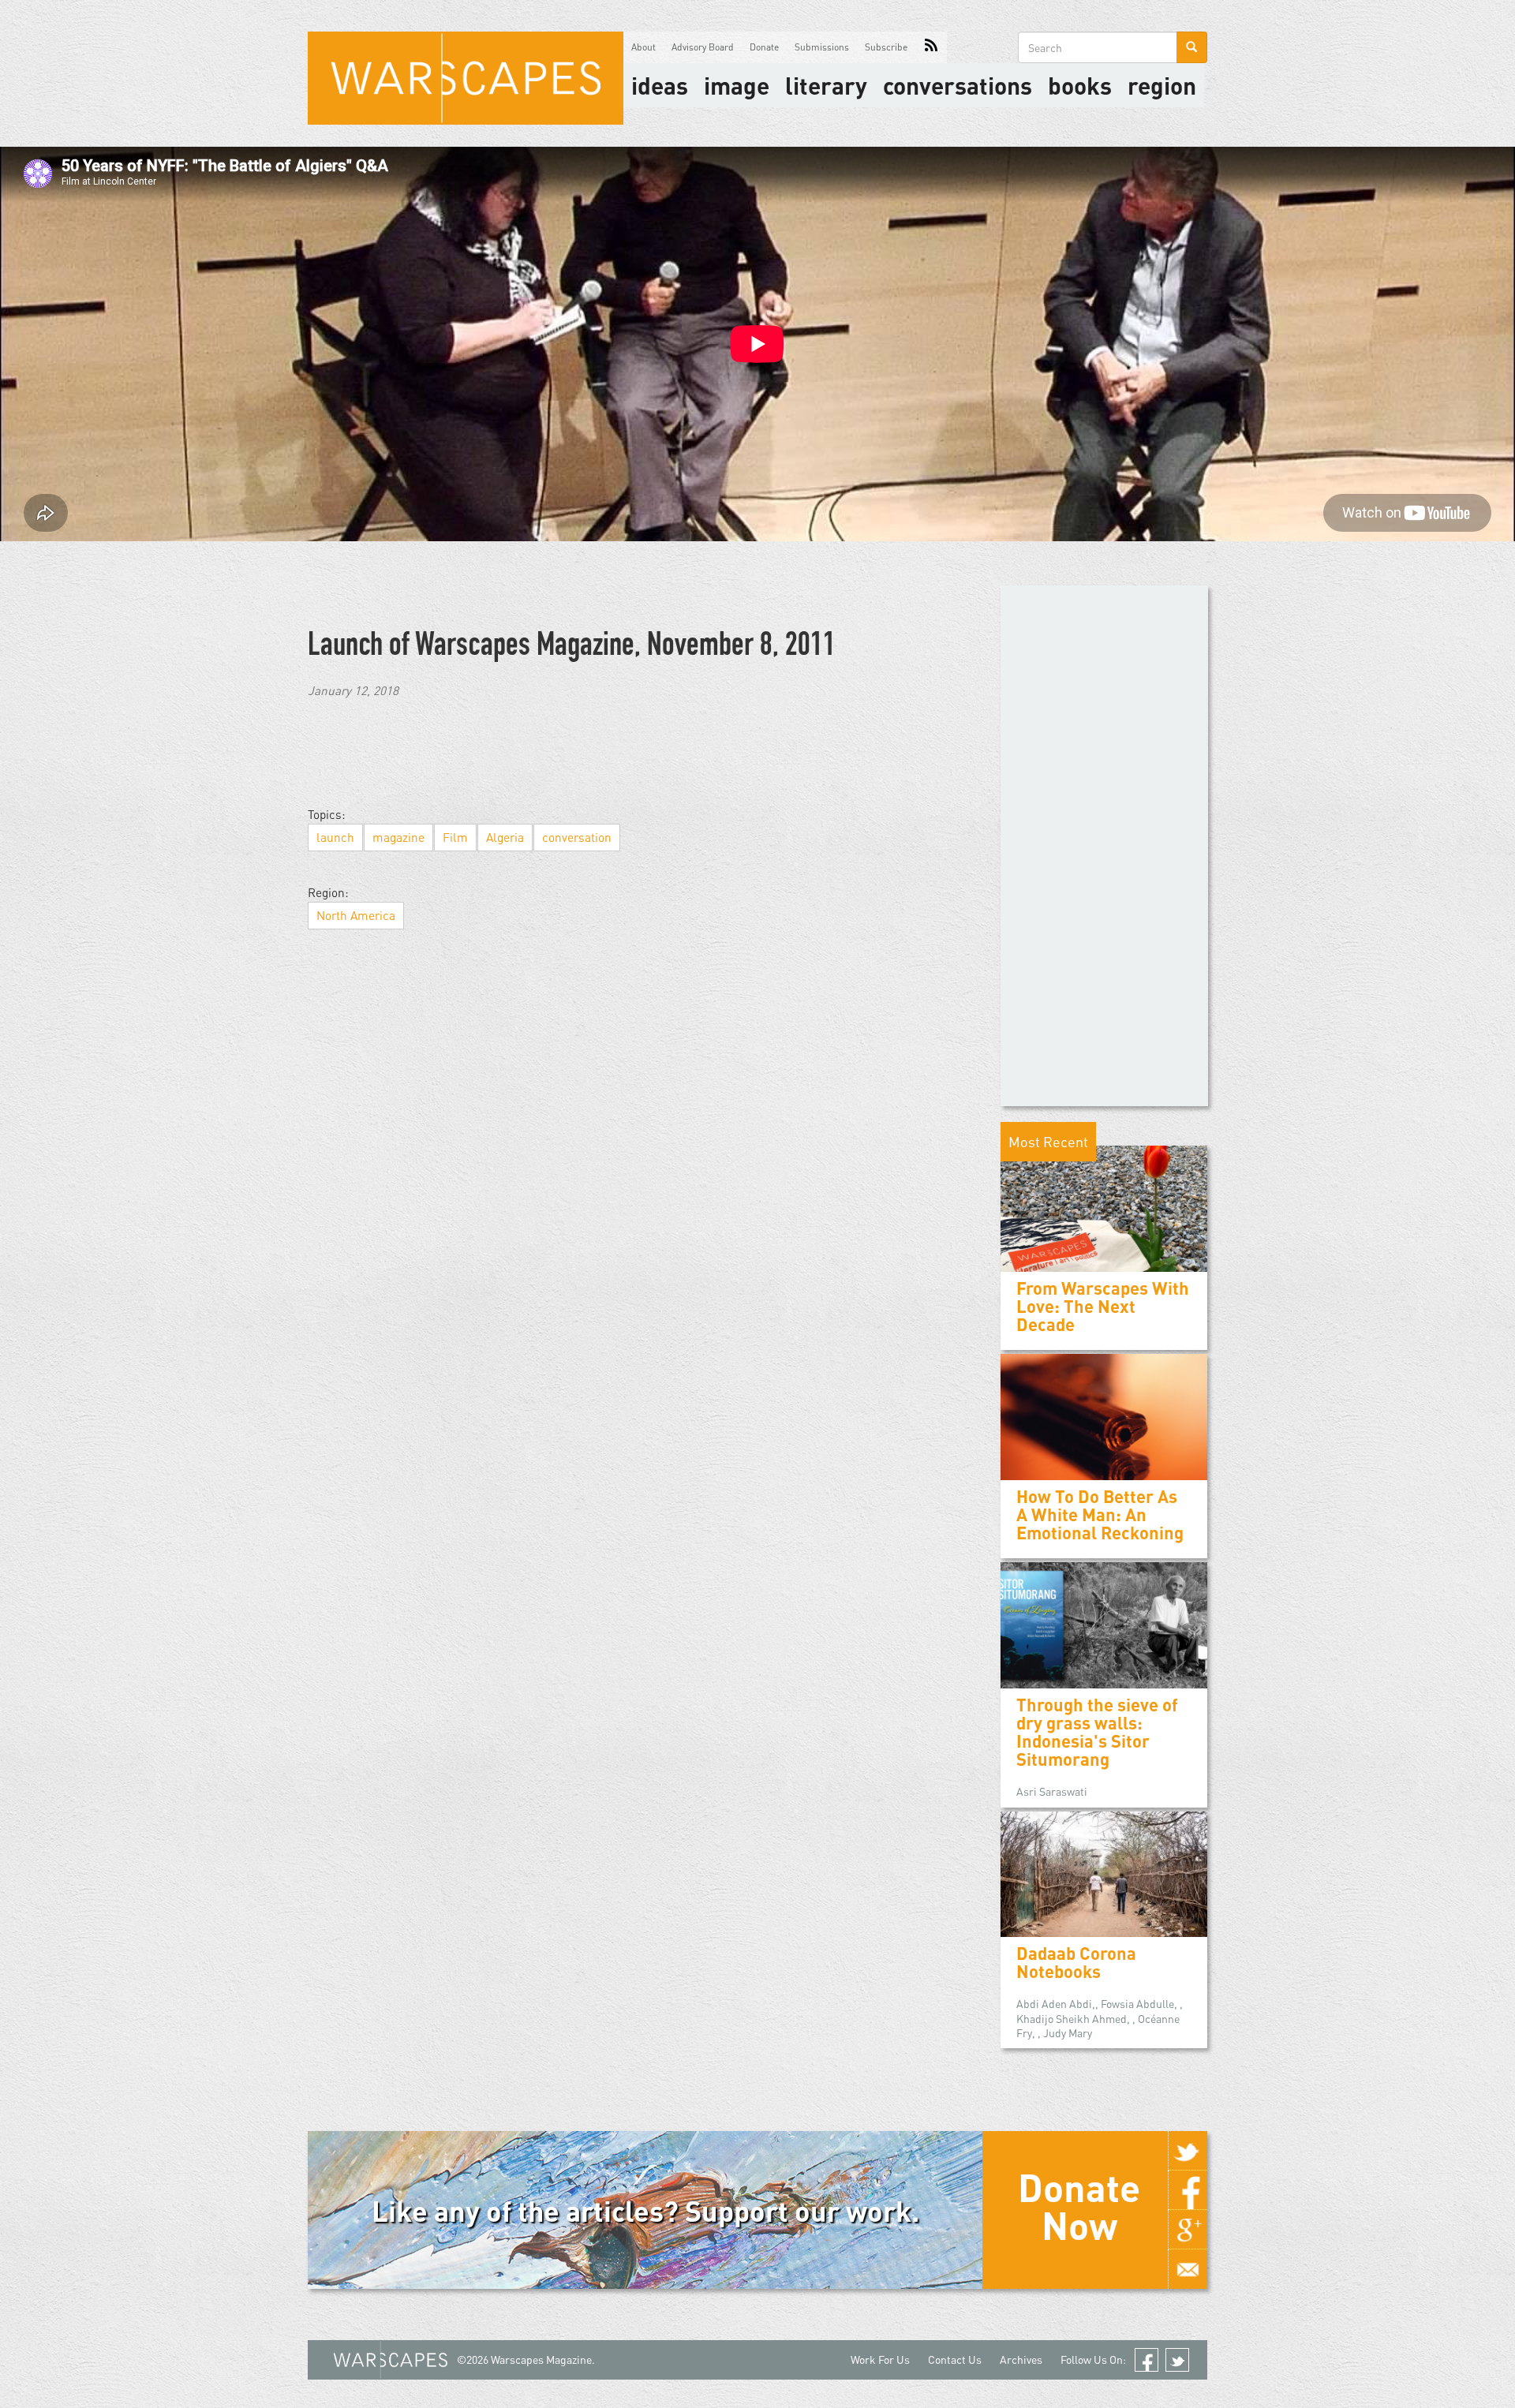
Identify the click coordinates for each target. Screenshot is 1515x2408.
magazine (398, 837)
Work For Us (880, 2359)
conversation (577, 837)
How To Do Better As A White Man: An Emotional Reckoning (1100, 1514)
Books (1080, 85)
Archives (1021, 2359)
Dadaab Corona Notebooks (1076, 1962)
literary (826, 85)
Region (1162, 85)
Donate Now (1079, 2206)
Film (455, 837)
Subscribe (886, 47)
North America (356, 915)
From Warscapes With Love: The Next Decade (1103, 1306)
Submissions (822, 47)
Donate (764, 47)
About (643, 47)
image (737, 85)
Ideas (660, 85)
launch (335, 837)
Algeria (505, 837)
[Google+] (1188, 2230)
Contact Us (955, 2359)
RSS (931, 47)
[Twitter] (1188, 2151)
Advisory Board (703, 47)
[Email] (1188, 2269)
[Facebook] (1188, 2190)
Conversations (958, 85)
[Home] (466, 78)
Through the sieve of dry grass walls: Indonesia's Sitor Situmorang (1097, 1732)
